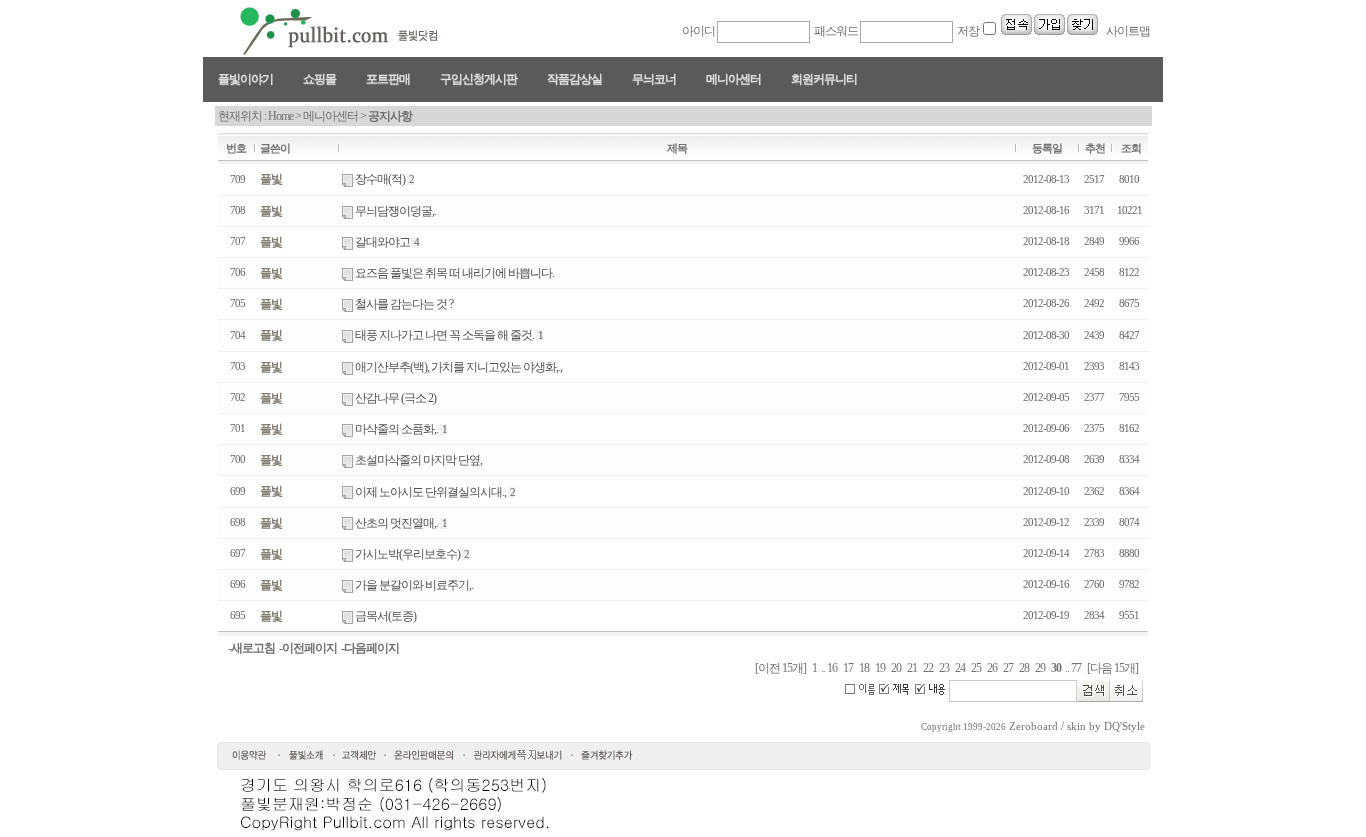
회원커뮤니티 (824, 79)
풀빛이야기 (245, 79)
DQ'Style (1124, 726)
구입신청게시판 (478, 79)
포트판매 (388, 79)
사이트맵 (1127, 31)
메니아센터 (733, 79)
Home (280, 116)
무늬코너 (654, 79)
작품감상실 (574, 79)
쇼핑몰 (319, 79)
